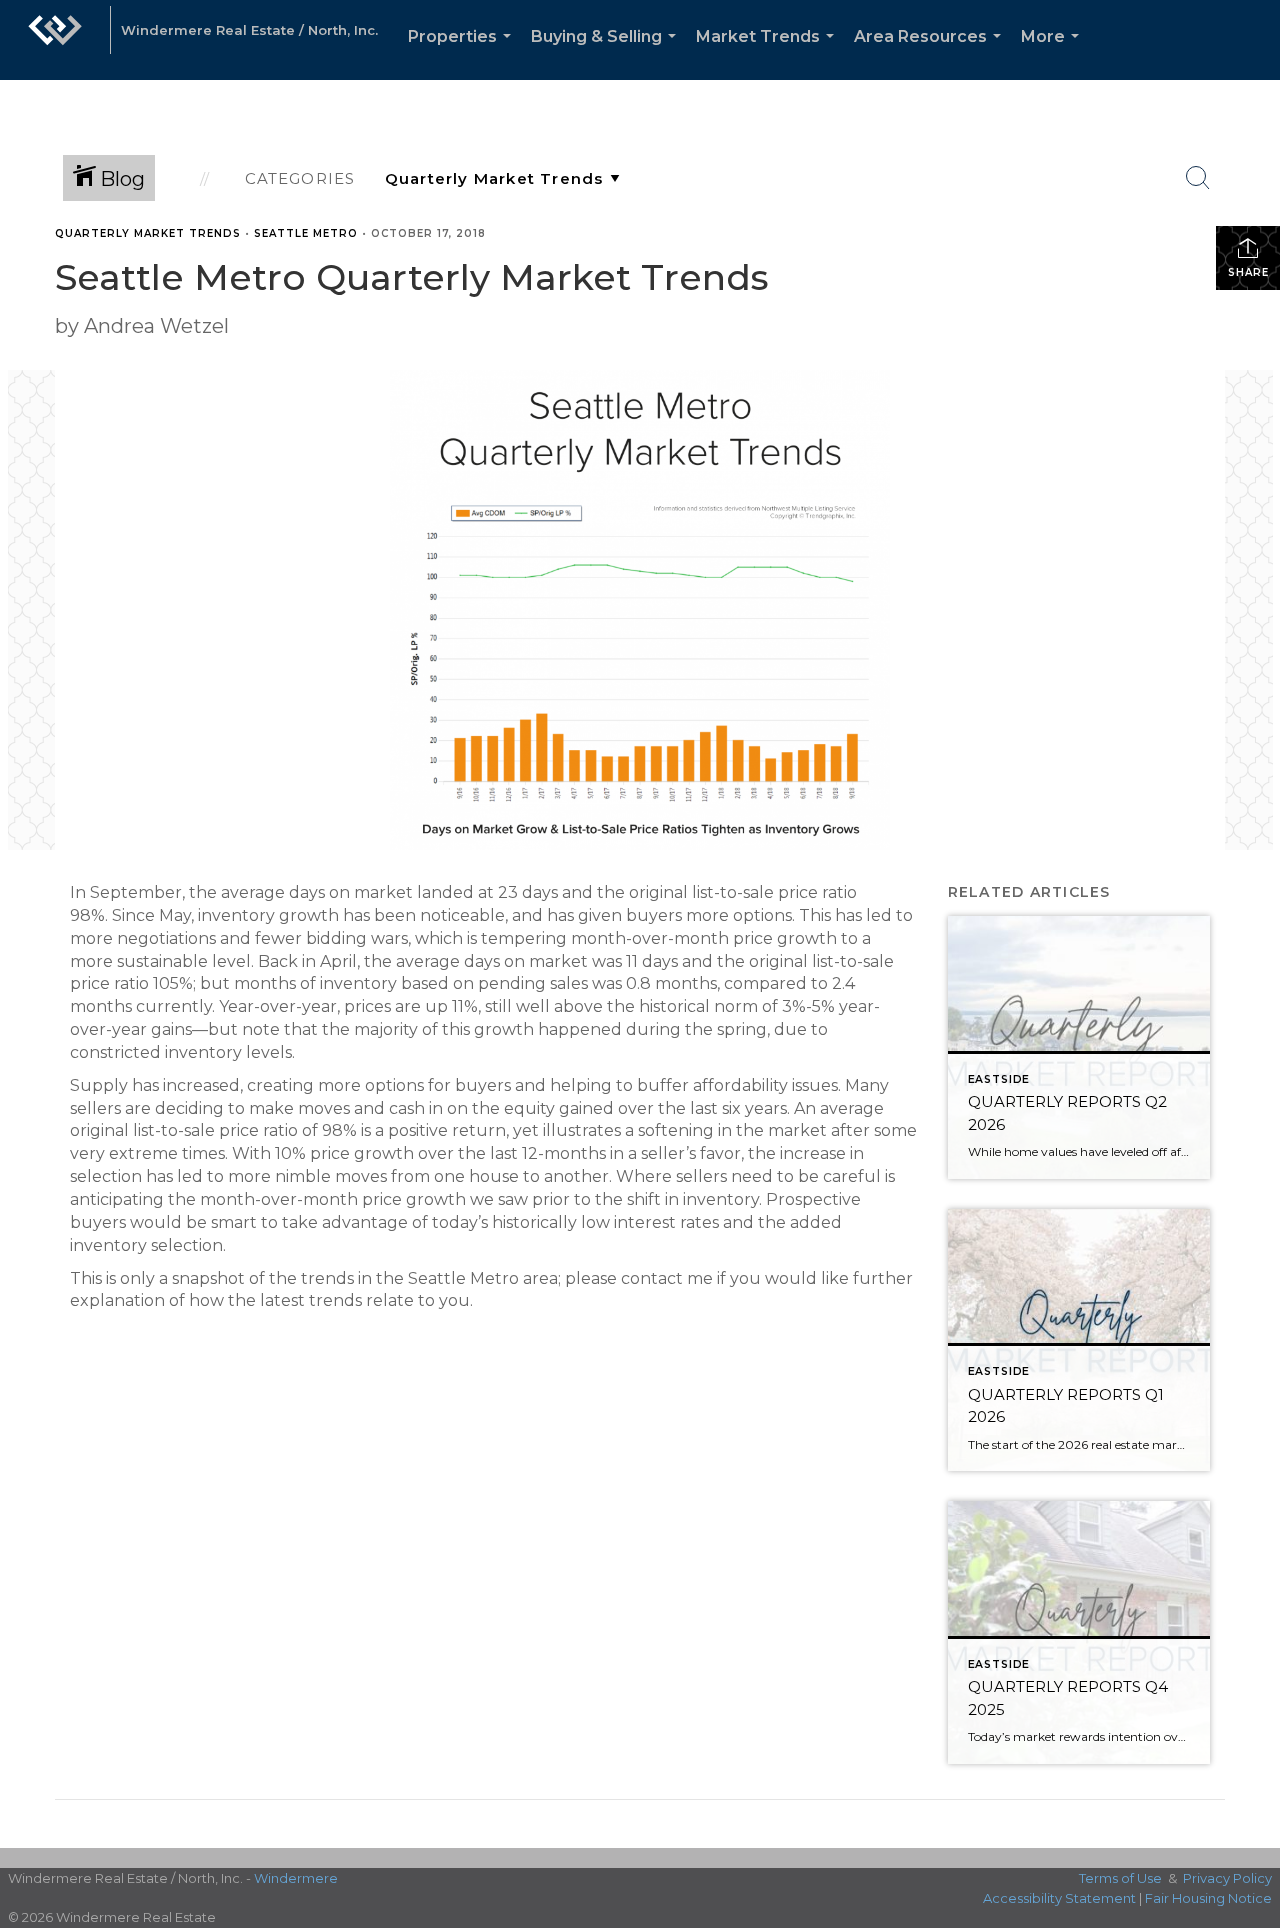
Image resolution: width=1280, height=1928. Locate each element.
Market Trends (769, 53)
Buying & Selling (607, 53)
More (1054, 53)
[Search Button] (1198, 178)
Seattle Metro (306, 233)
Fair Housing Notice (1208, 1898)
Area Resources (931, 53)
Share (1248, 272)
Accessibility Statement (1059, 1898)
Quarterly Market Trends (148, 233)
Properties (463, 53)
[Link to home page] (55, 40)
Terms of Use (1120, 1878)
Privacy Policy (1227, 1878)
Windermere (296, 1878)
